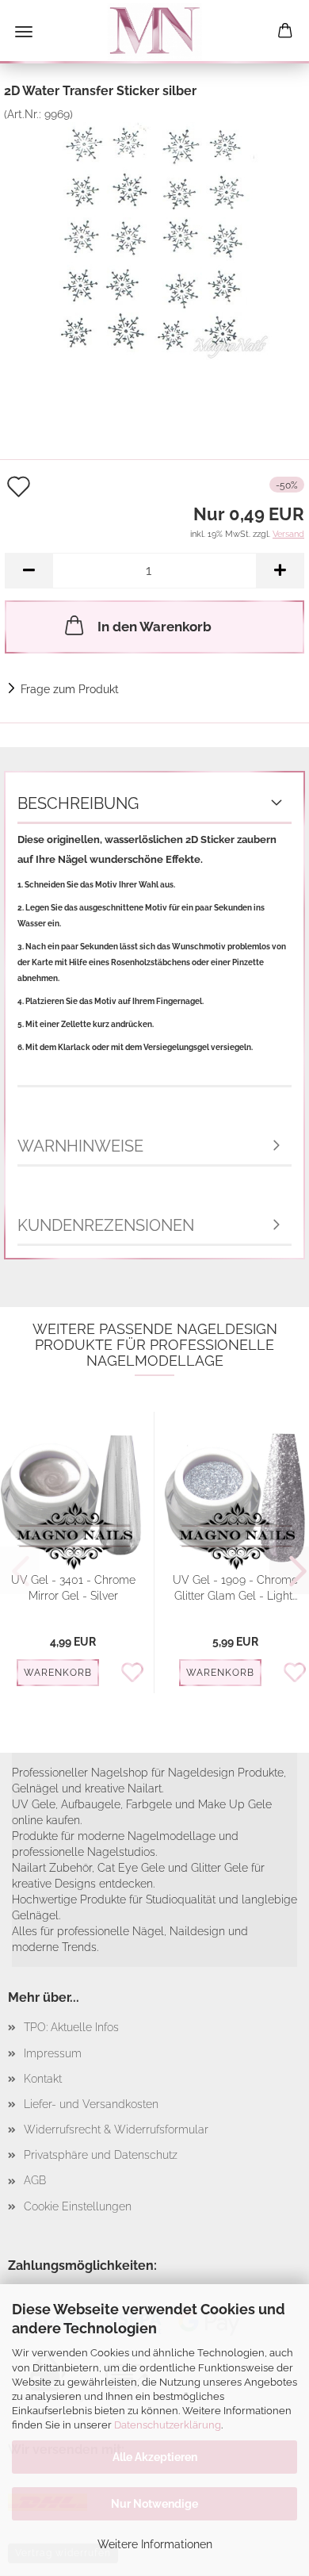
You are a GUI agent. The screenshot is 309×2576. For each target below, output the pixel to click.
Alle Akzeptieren (155, 2457)
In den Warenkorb (154, 627)
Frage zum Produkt (70, 689)
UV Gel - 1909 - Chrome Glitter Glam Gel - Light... (235, 1588)
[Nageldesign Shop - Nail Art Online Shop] (154, 32)
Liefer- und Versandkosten (91, 2104)
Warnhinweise (80, 1146)
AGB (35, 2180)
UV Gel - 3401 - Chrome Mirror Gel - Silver (73, 1588)
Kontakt (43, 2079)
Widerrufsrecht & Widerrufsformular (116, 2129)
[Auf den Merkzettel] (137, 1673)
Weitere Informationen (155, 2544)
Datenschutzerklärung (168, 2425)
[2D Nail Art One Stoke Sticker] (154, 240)
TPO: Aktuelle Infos (71, 2027)
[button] (29, 571)
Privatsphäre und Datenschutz (101, 2155)
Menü (24, 32)
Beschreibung (78, 803)
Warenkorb (58, 1673)
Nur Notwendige (154, 2504)
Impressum (53, 2053)
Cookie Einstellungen (78, 2206)
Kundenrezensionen (106, 1225)
